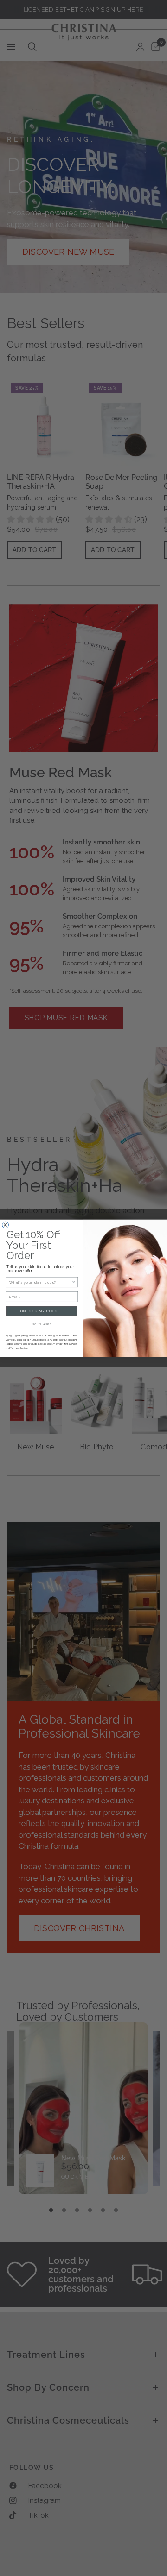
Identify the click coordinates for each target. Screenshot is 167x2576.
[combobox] (41, 1282)
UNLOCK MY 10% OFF (42, 1311)
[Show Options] (74, 1282)
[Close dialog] (6, 1225)
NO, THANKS (42, 1324)
